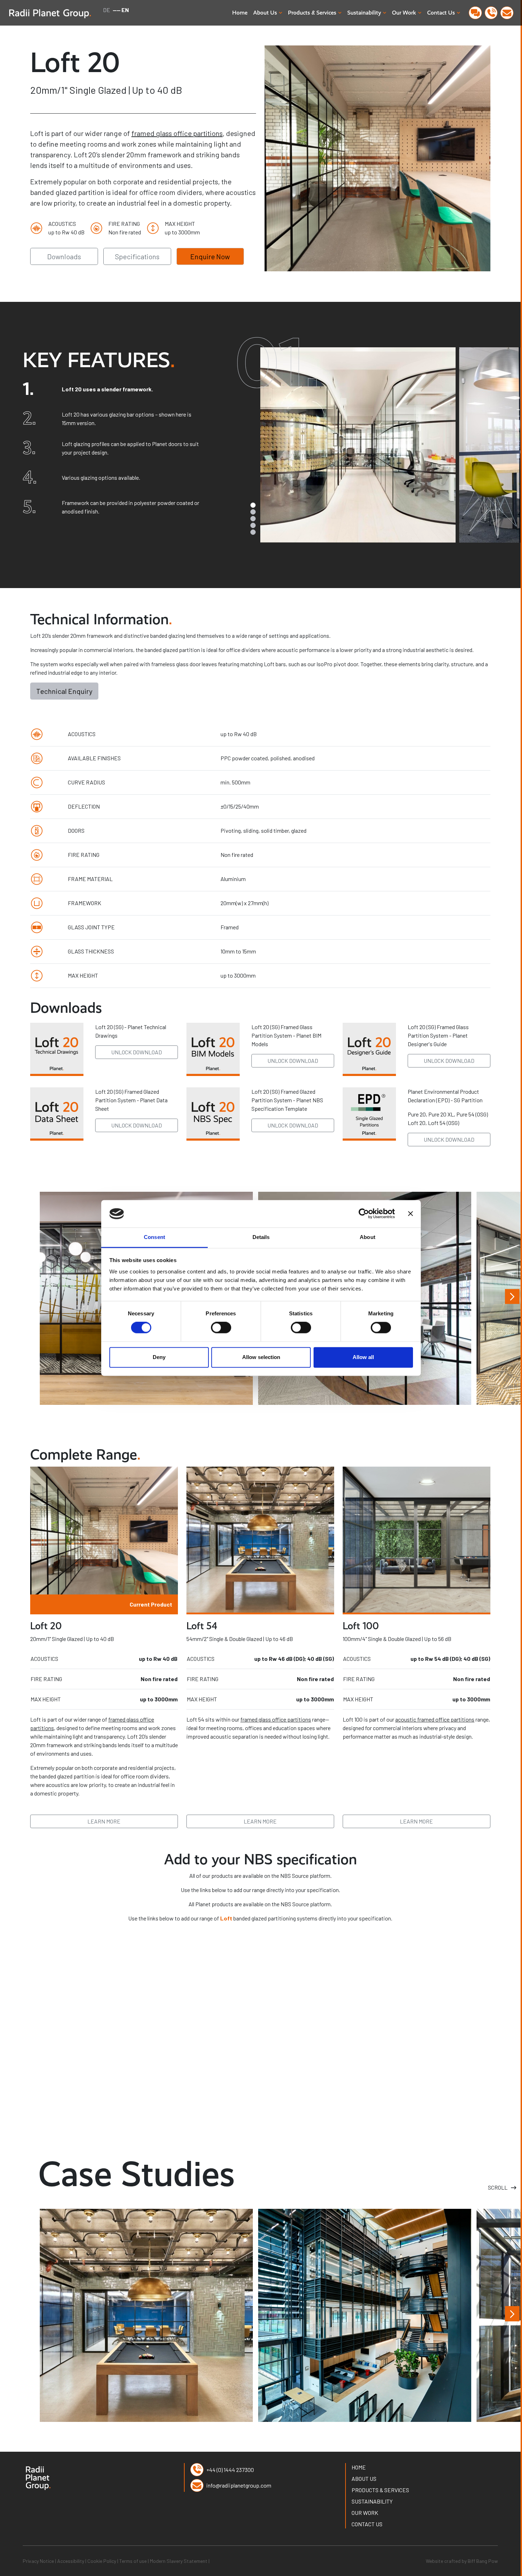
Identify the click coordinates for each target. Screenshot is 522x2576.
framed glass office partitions (177, 133)
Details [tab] (261, 1237)
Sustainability (372, 2501)
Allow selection (261, 1357)
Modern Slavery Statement (179, 2561)
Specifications (137, 256)
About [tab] (368, 1237)
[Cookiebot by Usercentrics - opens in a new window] (364, 1214)
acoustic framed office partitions (435, 1719)
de (107, 10)
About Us (265, 13)
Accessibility (71, 2561)
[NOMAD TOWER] (146, 2314)
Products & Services (380, 2490)
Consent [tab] (154, 1237)
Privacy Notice (39, 2561)
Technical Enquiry (64, 691)
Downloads (64, 256)
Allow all (363, 1357)
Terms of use (134, 2561)
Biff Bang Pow (483, 2561)
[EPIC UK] (365, 2314)
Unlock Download (137, 1052)
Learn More (104, 1821)
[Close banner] (410, 1214)
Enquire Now (210, 256)
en (125, 10)
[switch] (221, 1328)
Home (240, 13)
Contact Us (367, 2524)
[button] (113, 390)
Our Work (365, 2513)
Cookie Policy (102, 2561)
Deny (159, 1357)
